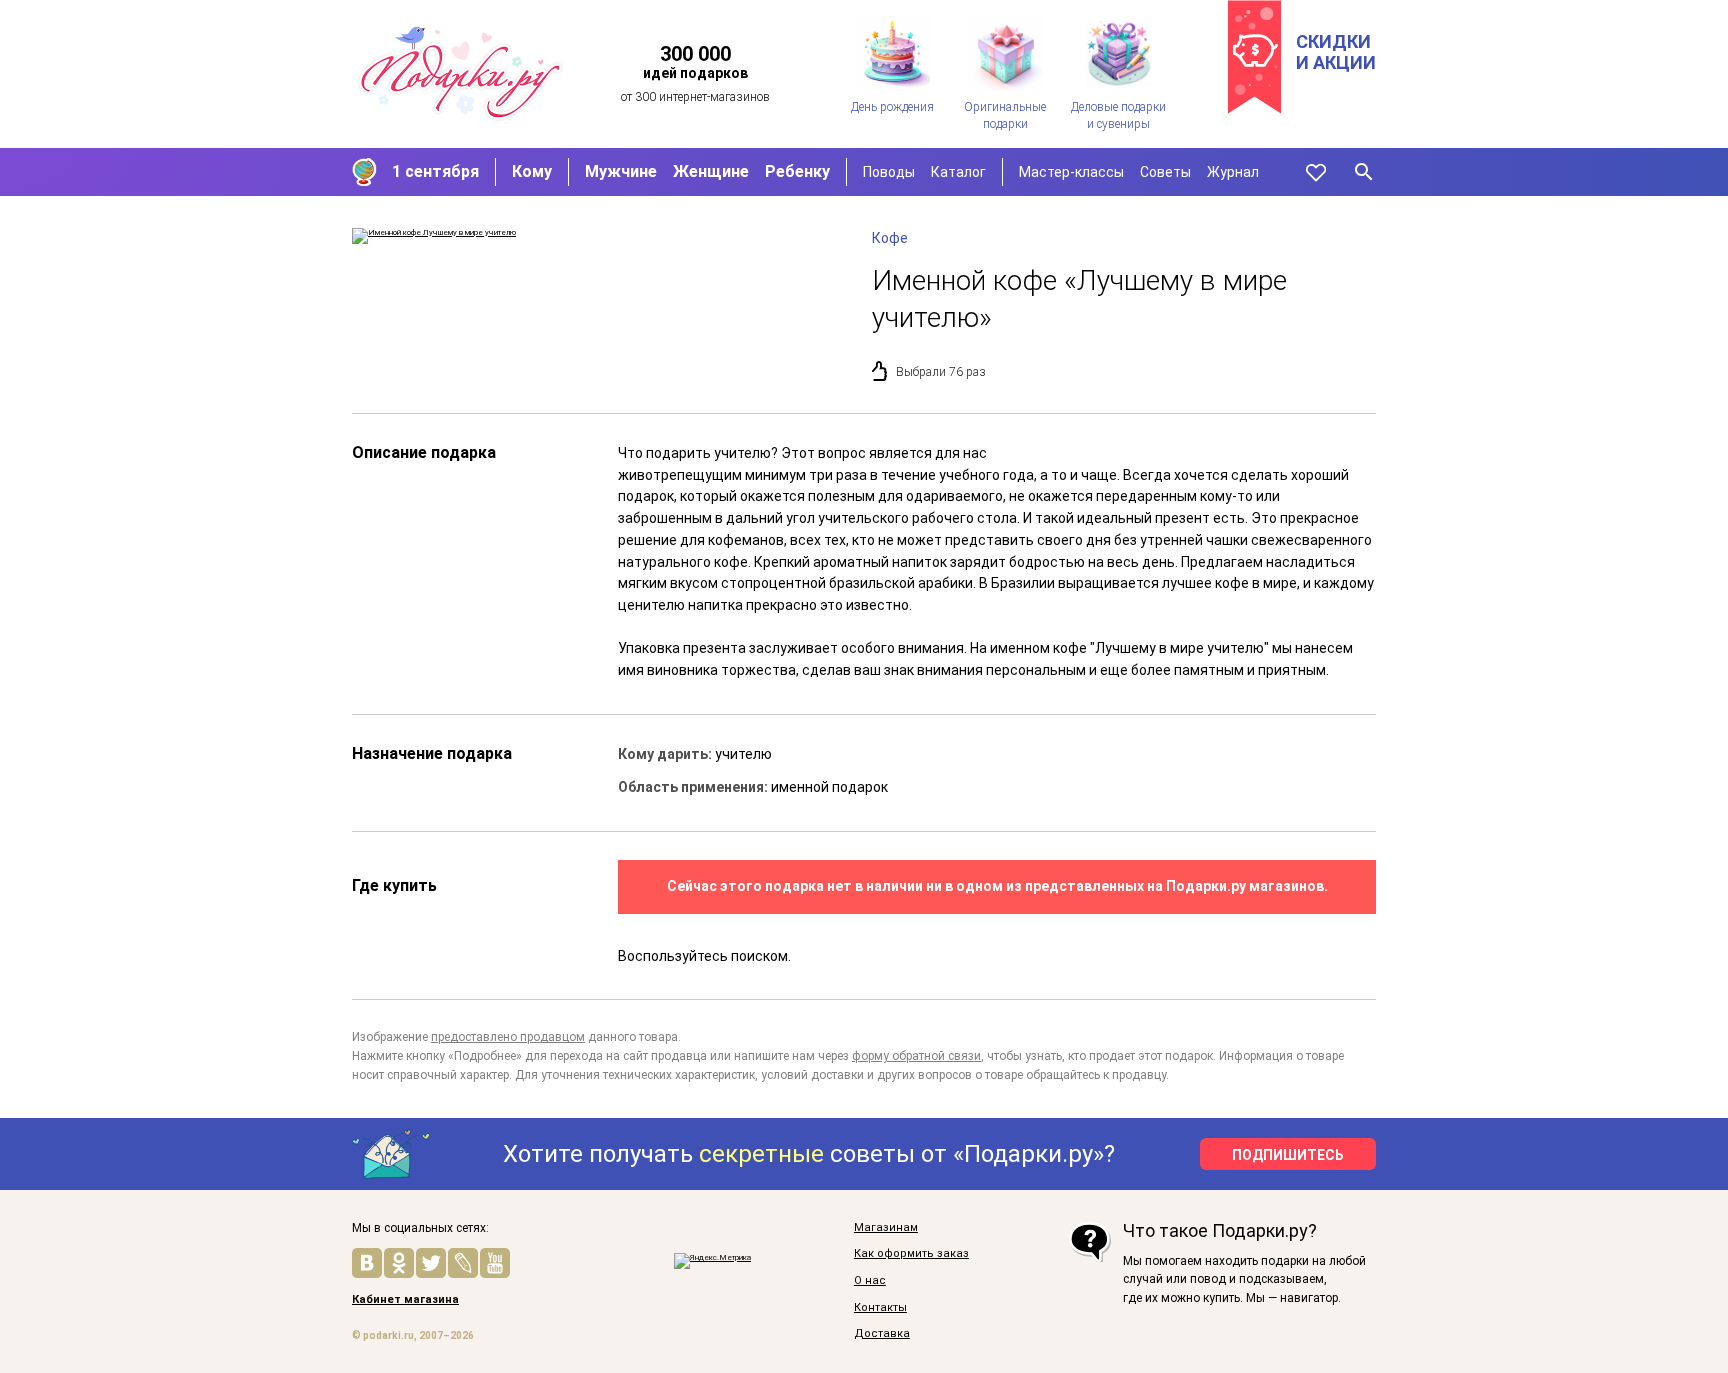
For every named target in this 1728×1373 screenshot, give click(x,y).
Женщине (711, 171)
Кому (532, 171)
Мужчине (621, 171)
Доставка (882, 1334)
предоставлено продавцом (508, 1037)
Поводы (889, 172)
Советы (1165, 172)
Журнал (1233, 172)
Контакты (880, 1308)
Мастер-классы (1071, 172)
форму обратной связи (916, 1056)
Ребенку (797, 171)
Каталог (958, 172)
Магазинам (886, 1228)
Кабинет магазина (405, 1300)
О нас (870, 1281)
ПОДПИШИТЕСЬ (1288, 1155)
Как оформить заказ (911, 1254)
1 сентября (435, 171)
